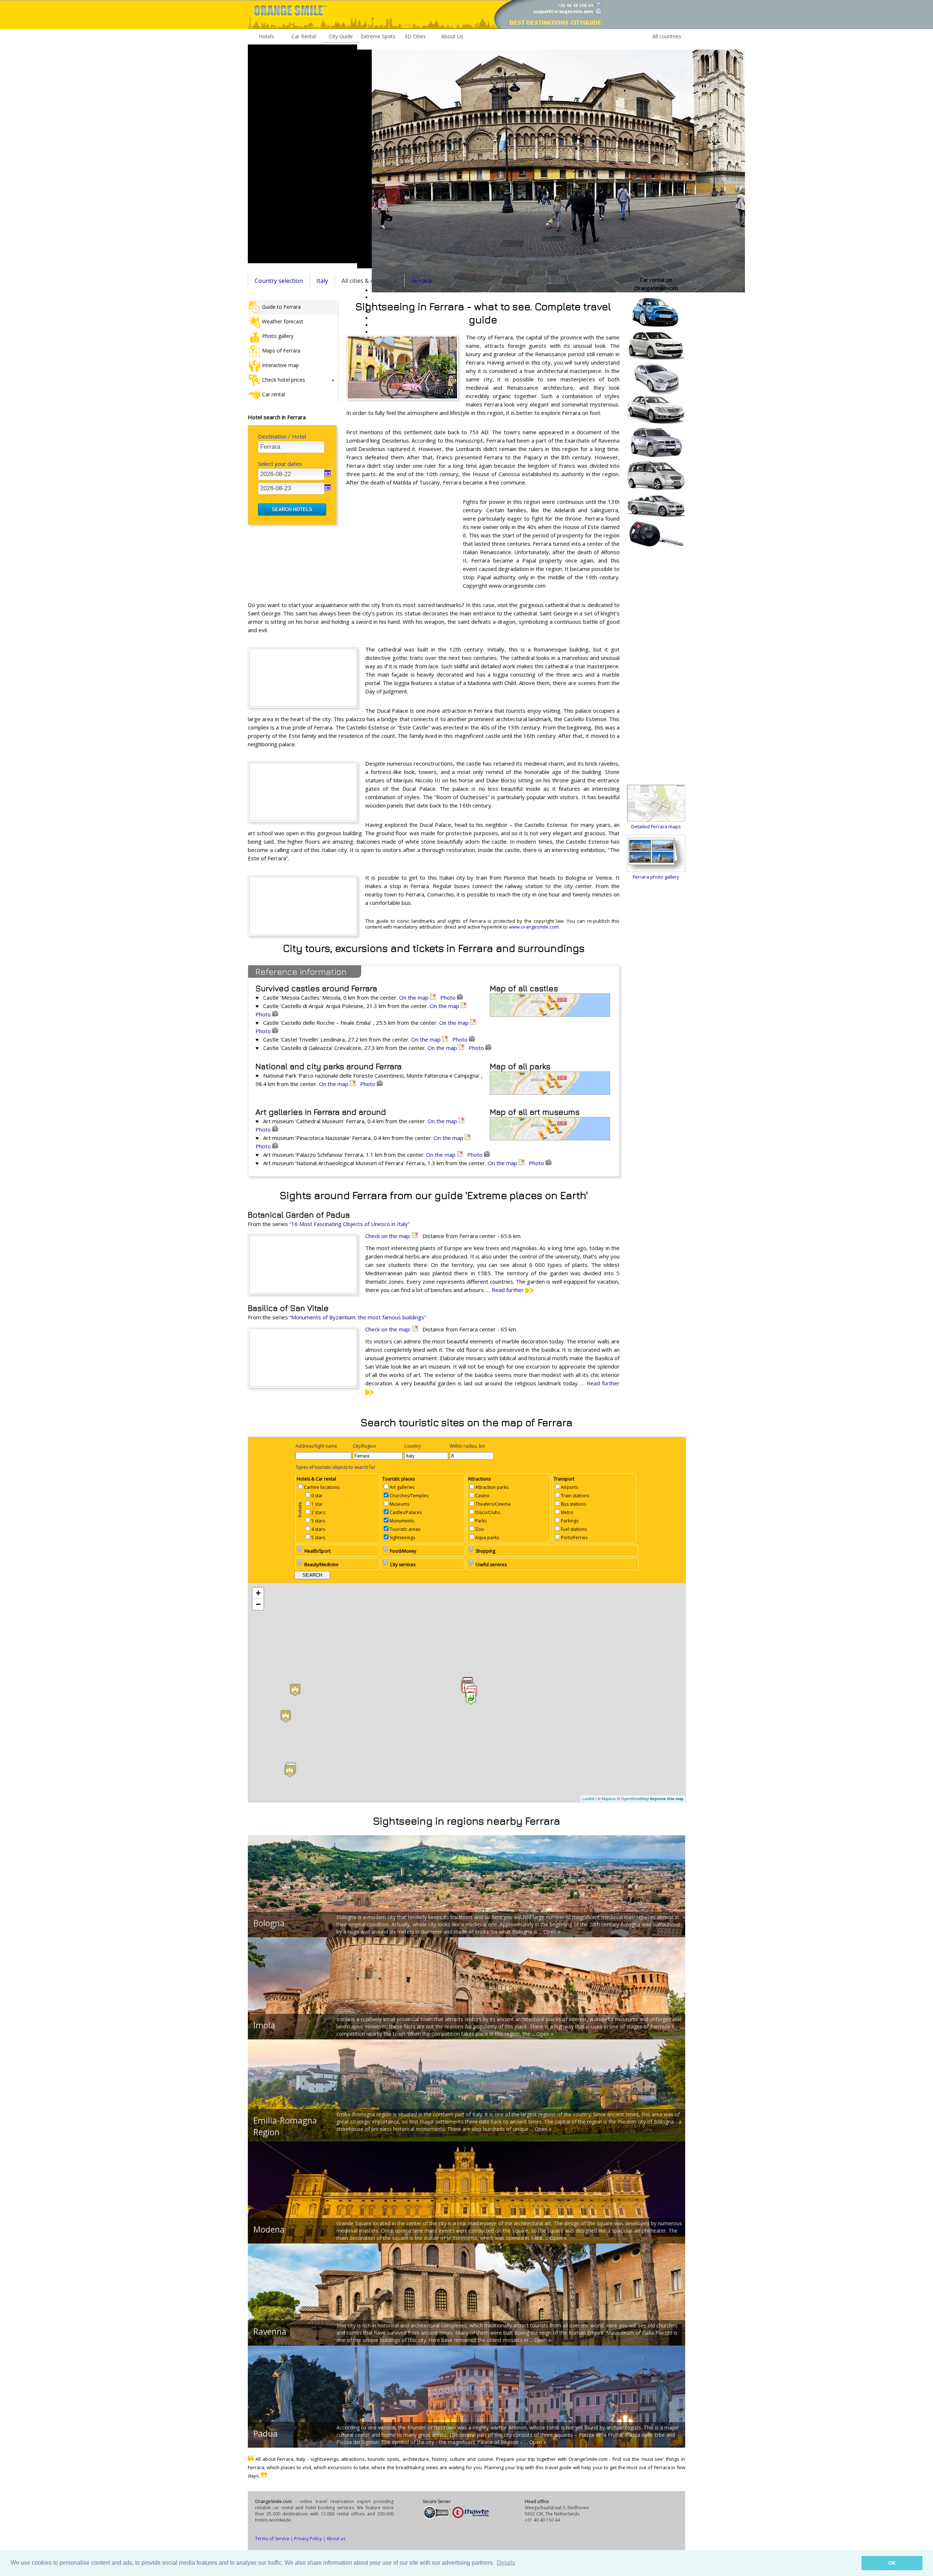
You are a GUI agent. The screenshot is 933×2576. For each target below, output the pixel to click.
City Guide (341, 36)
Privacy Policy (308, 2539)
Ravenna (270, 2331)
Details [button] (506, 2563)
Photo (449, 997)
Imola (264, 2025)
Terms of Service (272, 2539)
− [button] (258, 1604)
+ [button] (258, 1593)
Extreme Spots (378, 36)
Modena (269, 2229)
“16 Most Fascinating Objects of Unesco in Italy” (350, 1224)
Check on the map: (389, 1236)
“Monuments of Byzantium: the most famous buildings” (358, 1317)
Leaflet (588, 1798)
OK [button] (892, 2563)
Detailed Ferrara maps (656, 826)
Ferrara (421, 281)
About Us (452, 36)
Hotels (266, 36)
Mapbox (609, 1798)
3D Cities (415, 36)
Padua (266, 2433)
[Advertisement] (302, 154)
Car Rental (304, 36)
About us (336, 2539)
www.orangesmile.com (534, 927)
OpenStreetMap (635, 1798)
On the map (415, 997)
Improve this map (667, 1799)
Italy (322, 281)
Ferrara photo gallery (656, 877)
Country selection (279, 281)
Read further (508, 1290)
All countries (667, 36)
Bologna (269, 1923)
